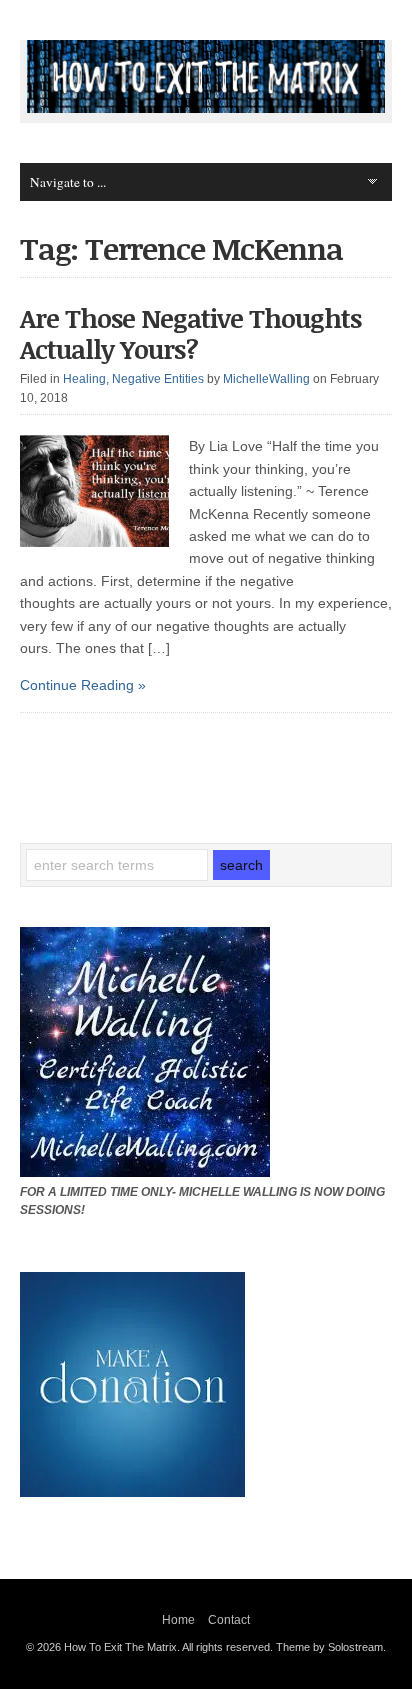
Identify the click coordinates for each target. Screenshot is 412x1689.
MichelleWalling (266, 379)
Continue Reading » (83, 685)
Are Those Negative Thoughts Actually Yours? (190, 333)
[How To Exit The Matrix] (205, 108)
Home (178, 1620)
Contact (229, 1620)
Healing (84, 379)
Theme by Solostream (329, 1647)
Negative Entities (158, 379)
